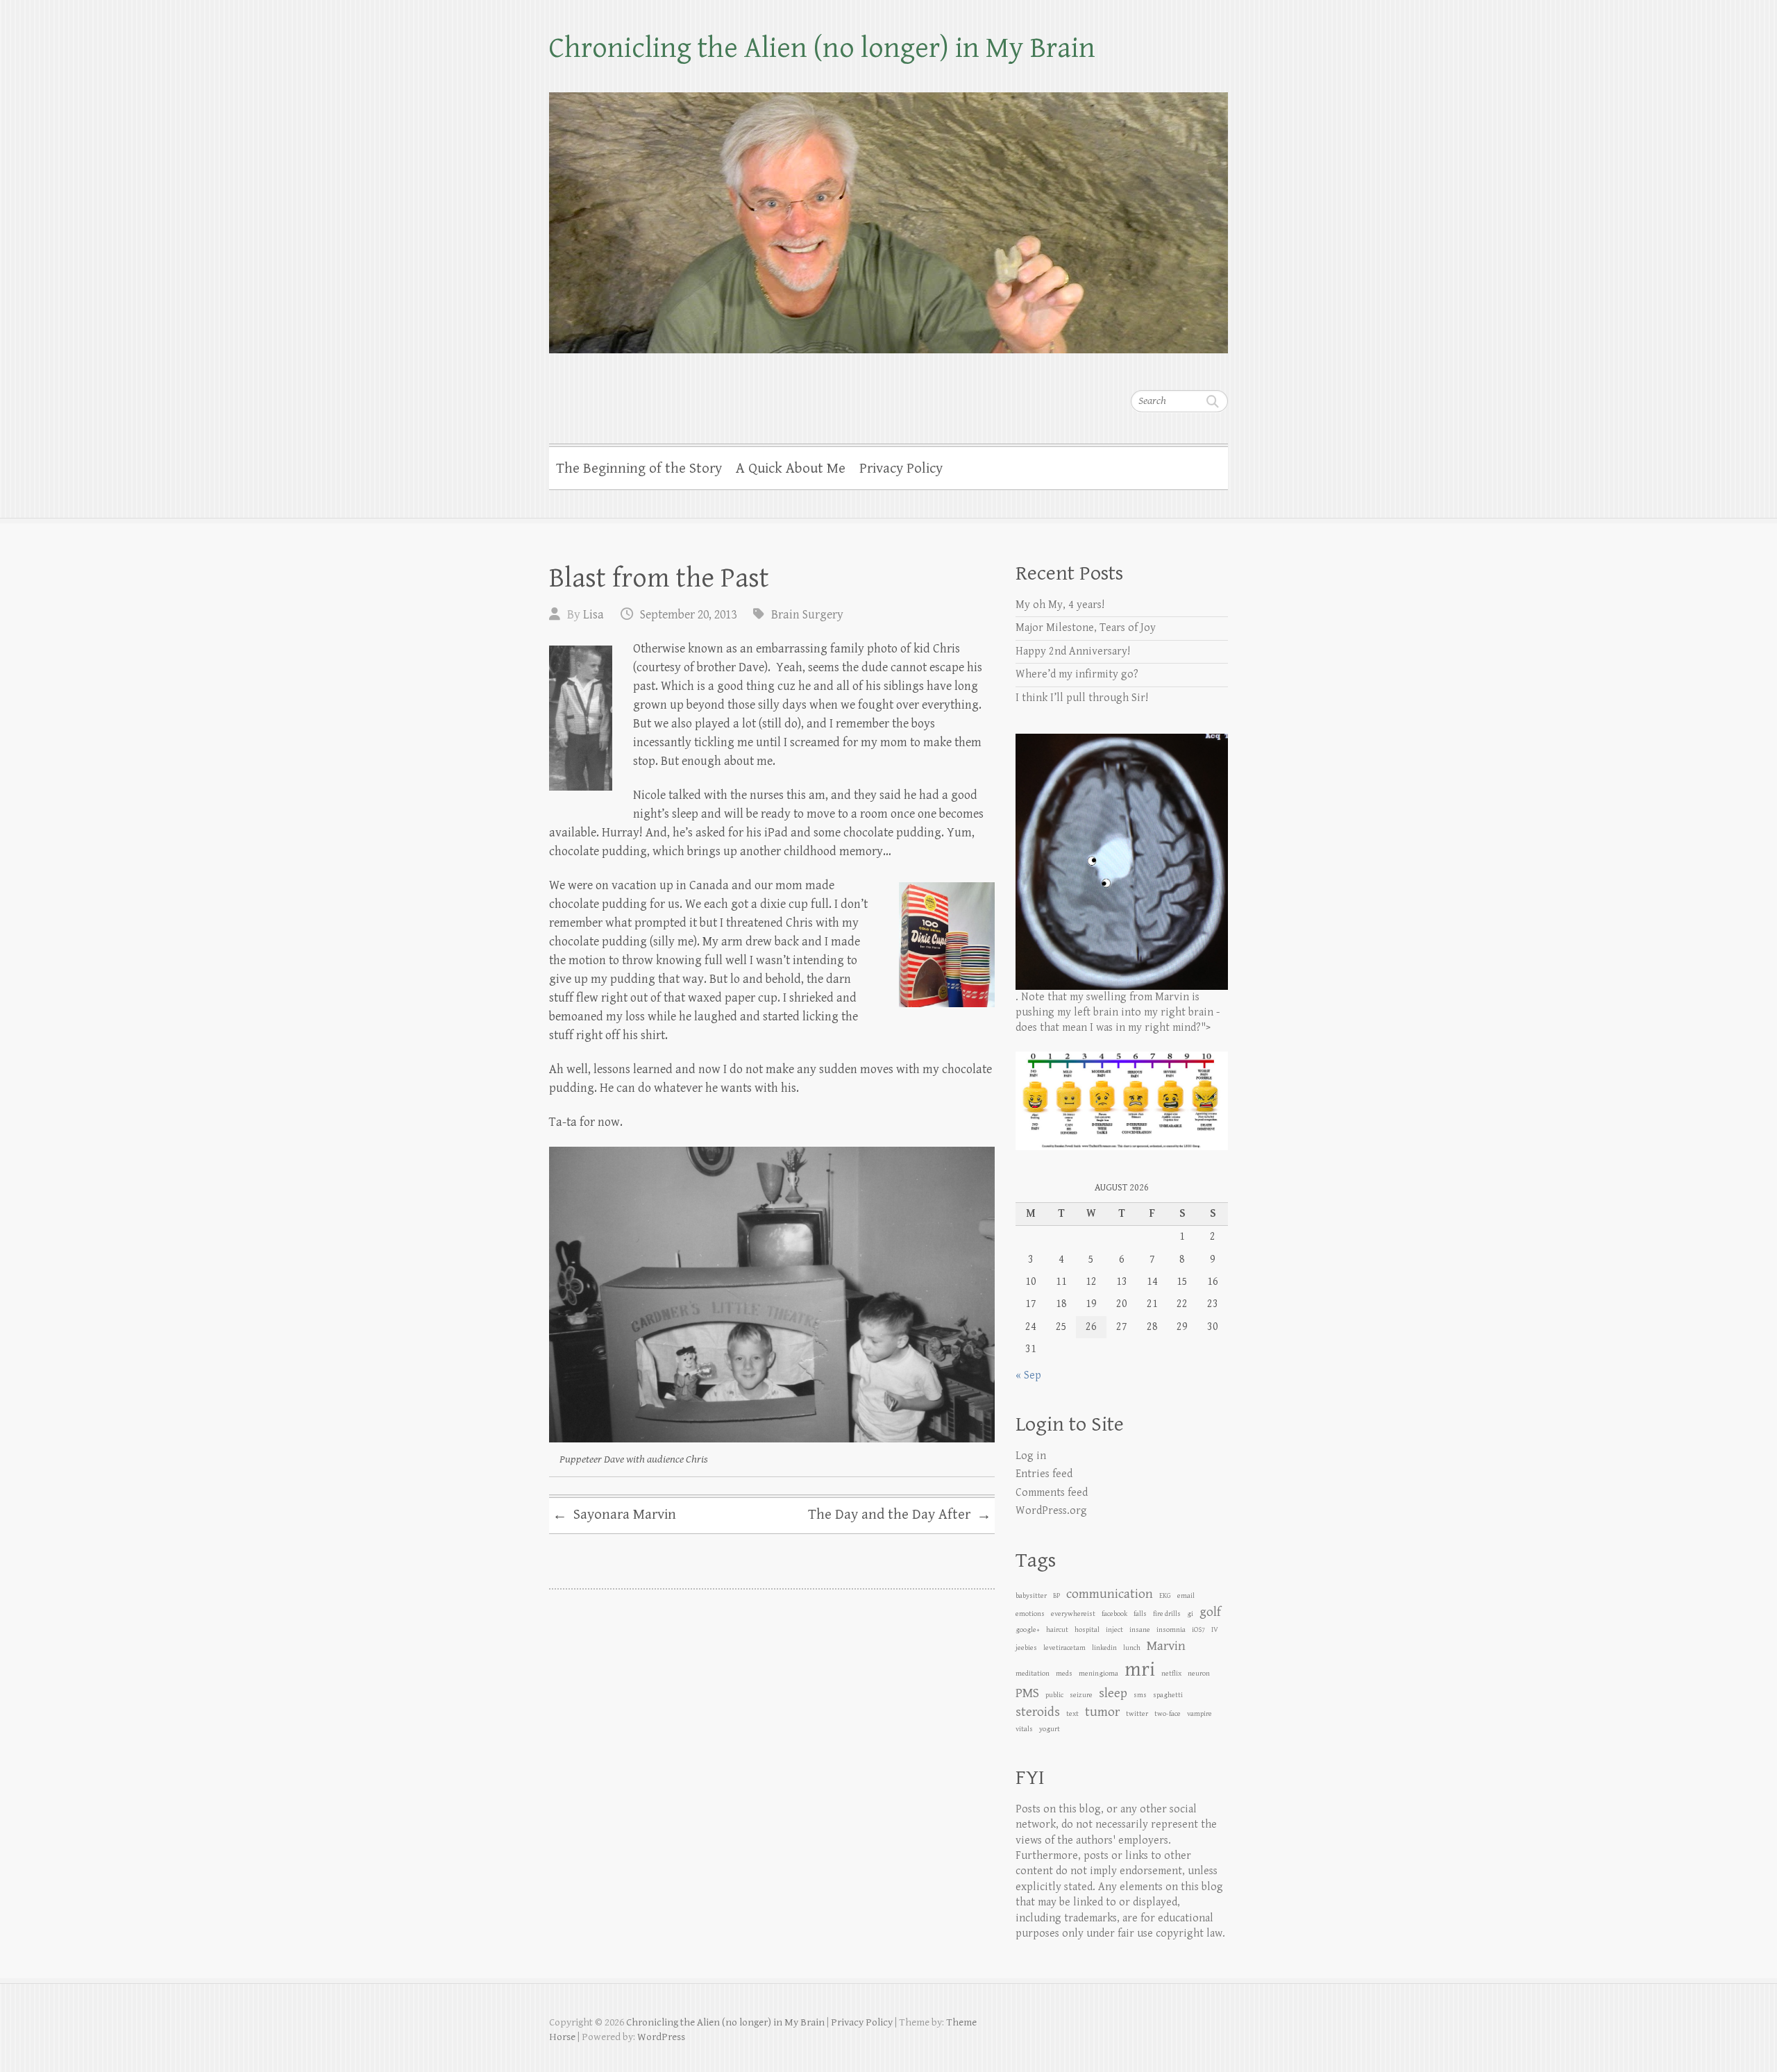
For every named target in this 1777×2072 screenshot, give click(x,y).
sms (1140, 1695)
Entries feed (1044, 1474)
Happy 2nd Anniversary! (1073, 651)
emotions (1030, 1614)
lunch (1132, 1648)
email (1186, 1596)
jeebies (1026, 1648)
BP (1056, 1596)
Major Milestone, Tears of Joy (1086, 628)
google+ (1028, 1630)
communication (1110, 1594)
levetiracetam (1064, 1648)
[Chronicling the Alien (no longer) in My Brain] (888, 214)
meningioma (1098, 1674)
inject (1114, 1630)
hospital (1087, 1630)
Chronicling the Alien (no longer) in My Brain (822, 48)
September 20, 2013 (688, 615)
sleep (1113, 1693)
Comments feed (1052, 1493)
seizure (1081, 1695)
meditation (1033, 1674)
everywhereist (1073, 1614)
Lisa (593, 615)
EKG (1165, 1596)
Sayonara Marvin (614, 1515)
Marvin (1166, 1646)
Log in (1031, 1456)
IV (1215, 1630)
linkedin (1104, 1648)
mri (1140, 1669)
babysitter (1031, 1596)
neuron (1199, 1674)
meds (1064, 1674)
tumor (1102, 1712)
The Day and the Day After (900, 1515)
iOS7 (1198, 1630)
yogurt (1050, 1729)
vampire (1199, 1714)
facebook (1114, 1614)
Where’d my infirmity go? (1077, 674)
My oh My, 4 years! (1060, 605)
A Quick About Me (791, 469)
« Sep (1028, 1375)
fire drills (1167, 1614)
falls (1140, 1614)
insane (1140, 1630)
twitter (1137, 1714)
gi (1190, 1614)
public (1054, 1695)
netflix (1171, 1674)
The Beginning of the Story (639, 469)
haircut (1057, 1630)
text (1072, 1714)
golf (1210, 1612)
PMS (1027, 1693)
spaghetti (1168, 1695)
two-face (1168, 1714)
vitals (1024, 1729)
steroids (1038, 1712)
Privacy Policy (901, 469)
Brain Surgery (807, 615)
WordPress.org (1051, 1511)
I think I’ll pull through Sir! (1082, 698)
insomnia (1171, 1630)
